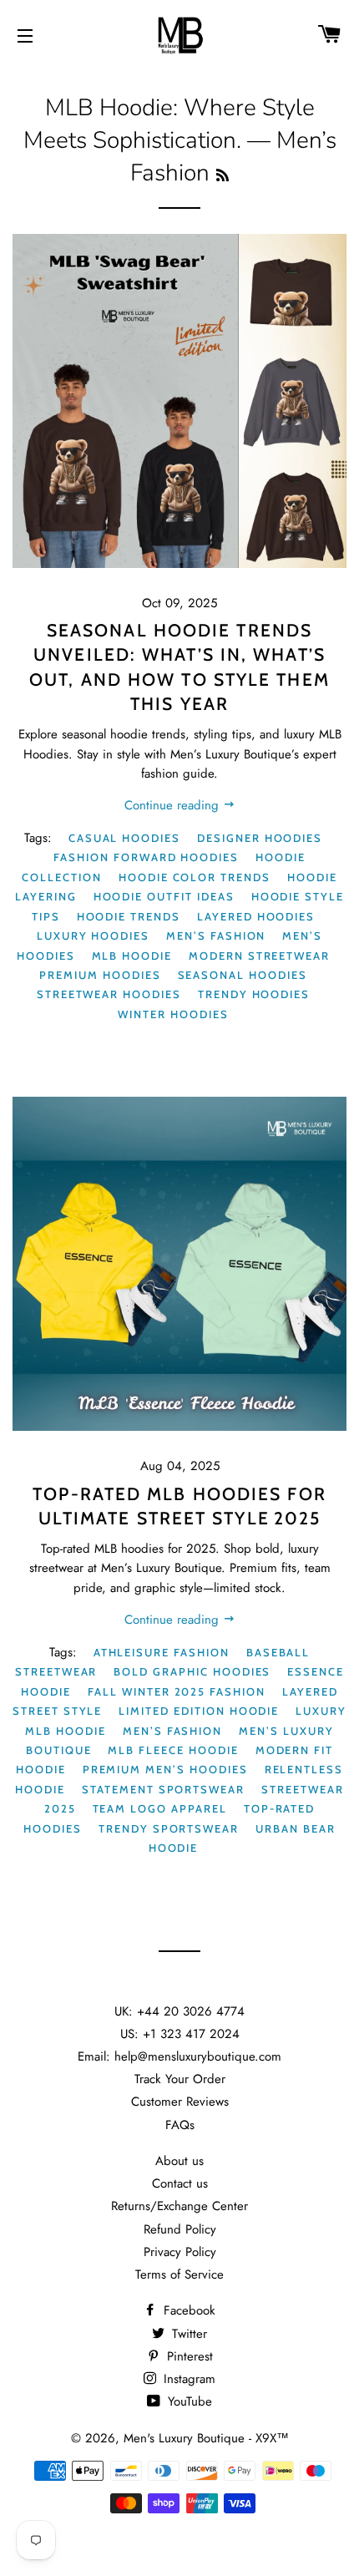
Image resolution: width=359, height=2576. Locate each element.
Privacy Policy (180, 2252)
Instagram (187, 2379)
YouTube (188, 2401)
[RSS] (222, 176)
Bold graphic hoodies (192, 1671)
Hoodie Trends (129, 916)
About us (179, 2161)
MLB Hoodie (132, 956)
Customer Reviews (180, 2102)
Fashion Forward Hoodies (146, 857)
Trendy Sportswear (169, 1828)
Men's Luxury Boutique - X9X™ (206, 2438)
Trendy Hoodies (254, 994)
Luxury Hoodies (93, 936)
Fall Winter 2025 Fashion (177, 1691)
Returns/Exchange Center (179, 2206)
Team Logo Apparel (160, 1808)
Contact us (180, 2183)
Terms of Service (179, 2274)
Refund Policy (180, 2229)
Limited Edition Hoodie (199, 1711)
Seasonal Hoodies (243, 975)
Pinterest (188, 2356)
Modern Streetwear (259, 956)
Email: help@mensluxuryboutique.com (179, 2056)
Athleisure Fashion (162, 1652)
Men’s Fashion (216, 936)
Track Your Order (180, 2079)
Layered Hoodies (256, 916)
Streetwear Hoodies (109, 994)
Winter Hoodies (173, 1014)
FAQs (180, 2125)
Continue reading (174, 805)
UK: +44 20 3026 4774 (179, 2011)
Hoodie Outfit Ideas (164, 896)
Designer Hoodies (260, 838)
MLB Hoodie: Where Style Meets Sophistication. (169, 124)
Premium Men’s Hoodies (165, 1769)
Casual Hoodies (124, 838)
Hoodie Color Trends (195, 877)
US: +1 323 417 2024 (180, 2034)
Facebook (187, 2310)
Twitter (187, 2334)
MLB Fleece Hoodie (173, 1750)
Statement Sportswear (163, 1789)
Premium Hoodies (100, 975)
